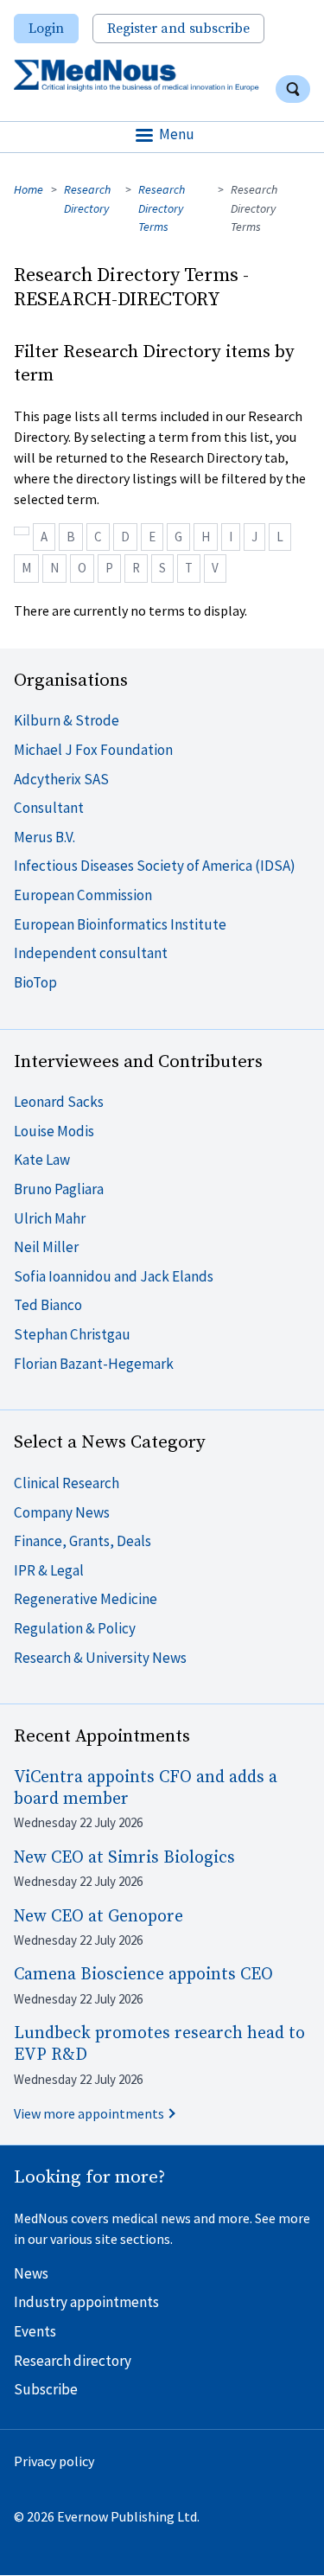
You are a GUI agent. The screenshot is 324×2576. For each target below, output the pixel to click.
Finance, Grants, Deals (83, 1541)
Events (35, 2331)
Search (293, 89)
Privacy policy (54, 2461)
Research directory (73, 2361)
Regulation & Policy (75, 1628)
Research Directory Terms (162, 208)
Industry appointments (86, 2302)
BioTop (35, 982)
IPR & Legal (49, 1570)
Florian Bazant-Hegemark (94, 1364)
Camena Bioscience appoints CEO (143, 1975)
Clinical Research (67, 1483)
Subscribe (46, 2389)
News (31, 2273)
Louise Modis (54, 1131)
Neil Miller (46, 1247)
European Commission (83, 895)
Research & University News (100, 1658)
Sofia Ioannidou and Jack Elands (114, 1276)
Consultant (49, 808)
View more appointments (89, 2113)
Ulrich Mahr (50, 1218)
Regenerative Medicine (86, 1599)
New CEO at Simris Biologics (124, 1858)
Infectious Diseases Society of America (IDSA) (155, 866)
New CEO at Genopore (98, 1917)
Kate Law (42, 1160)
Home (29, 189)
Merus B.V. (44, 837)
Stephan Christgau (72, 1334)
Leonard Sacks (59, 1102)
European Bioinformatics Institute (120, 924)
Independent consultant (91, 953)
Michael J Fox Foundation (93, 750)
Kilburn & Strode (67, 720)
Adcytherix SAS (61, 779)
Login (46, 29)
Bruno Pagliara (59, 1189)
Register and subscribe (178, 29)
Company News (62, 1512)
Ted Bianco (48, 1305)
